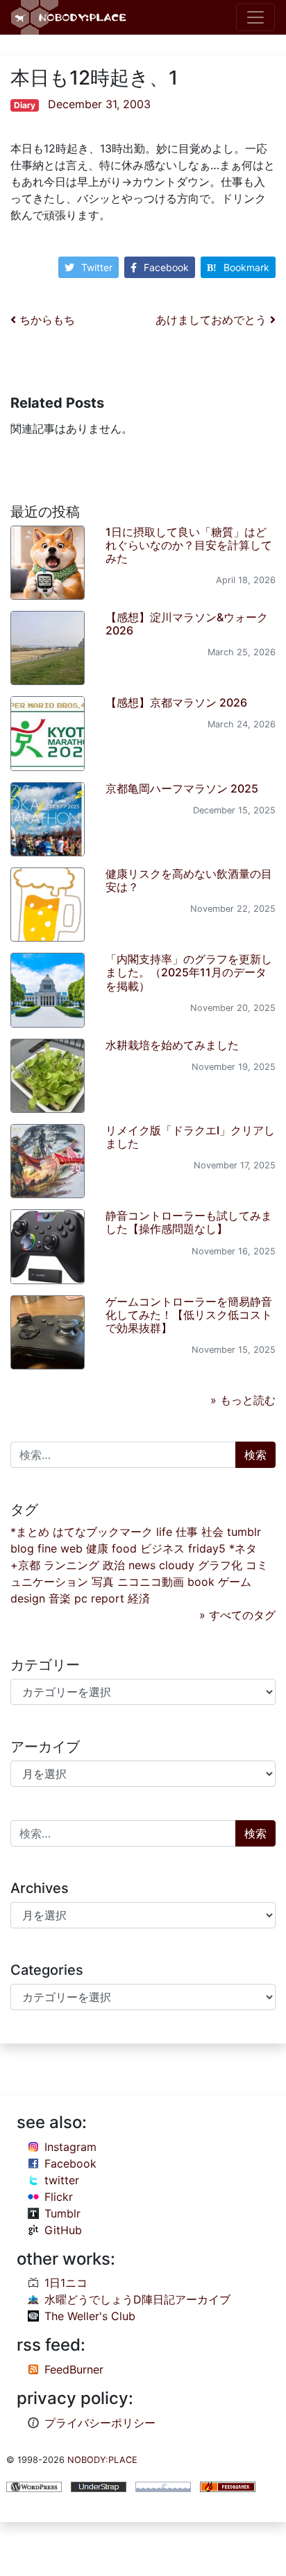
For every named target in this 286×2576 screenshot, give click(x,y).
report (108, 1598)
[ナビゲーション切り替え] (255, 17)
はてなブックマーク (103, 1532)
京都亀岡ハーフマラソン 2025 (182, 788)
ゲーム (235, 1582)
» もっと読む (243, 1400)
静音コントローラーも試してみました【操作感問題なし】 (189, 1222)
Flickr (59, 2197)
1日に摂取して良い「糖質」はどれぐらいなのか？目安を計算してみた (189, 545)
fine (47, 1548)
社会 (212, 1532)
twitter (62, 2180)
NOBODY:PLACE (102, 2460)
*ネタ (243, 1548)
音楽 (60, 1598)
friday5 (207, 1548)
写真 (103, 1582)
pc (81, 1598)
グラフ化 (220, 1565)
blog (22, 1548)
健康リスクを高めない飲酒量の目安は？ (189, 880)
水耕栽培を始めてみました (172, 1045)
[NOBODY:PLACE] (70, 17)
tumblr (244, 1532)
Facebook (166, 267)
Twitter (97, 267)
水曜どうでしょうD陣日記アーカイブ (137, 2299)
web (71, 1548)
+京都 (25, 1565)
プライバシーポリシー (100, 2423)
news (142, 1565)
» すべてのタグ (237, 1615)
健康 (97, 1548)
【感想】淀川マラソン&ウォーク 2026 (187, 624)
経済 (139, 1598)
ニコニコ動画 (151, 1582)
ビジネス (162, 1548)
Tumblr (62, 2213)
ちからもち (45, 320)
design (28, 1598)
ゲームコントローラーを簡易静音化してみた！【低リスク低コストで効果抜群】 (189, 1315)
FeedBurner (74, 2369)
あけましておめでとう (213, 320)
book (201, 1582)
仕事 (187, 1532)
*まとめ (30, 1532)
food (124, 1548)
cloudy (177, 1565)
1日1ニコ (66, 2283)
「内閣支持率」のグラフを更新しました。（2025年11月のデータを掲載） (189, 972)
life (164, 1532)
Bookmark (246, 267)
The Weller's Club (90, 2316)
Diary (25, 105)
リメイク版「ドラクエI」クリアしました (190, 1137)
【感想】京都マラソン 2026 (176, 702)
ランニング (71, 1565)
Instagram (70, 2147)
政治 (114, 1565)
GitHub (63, 2230)
